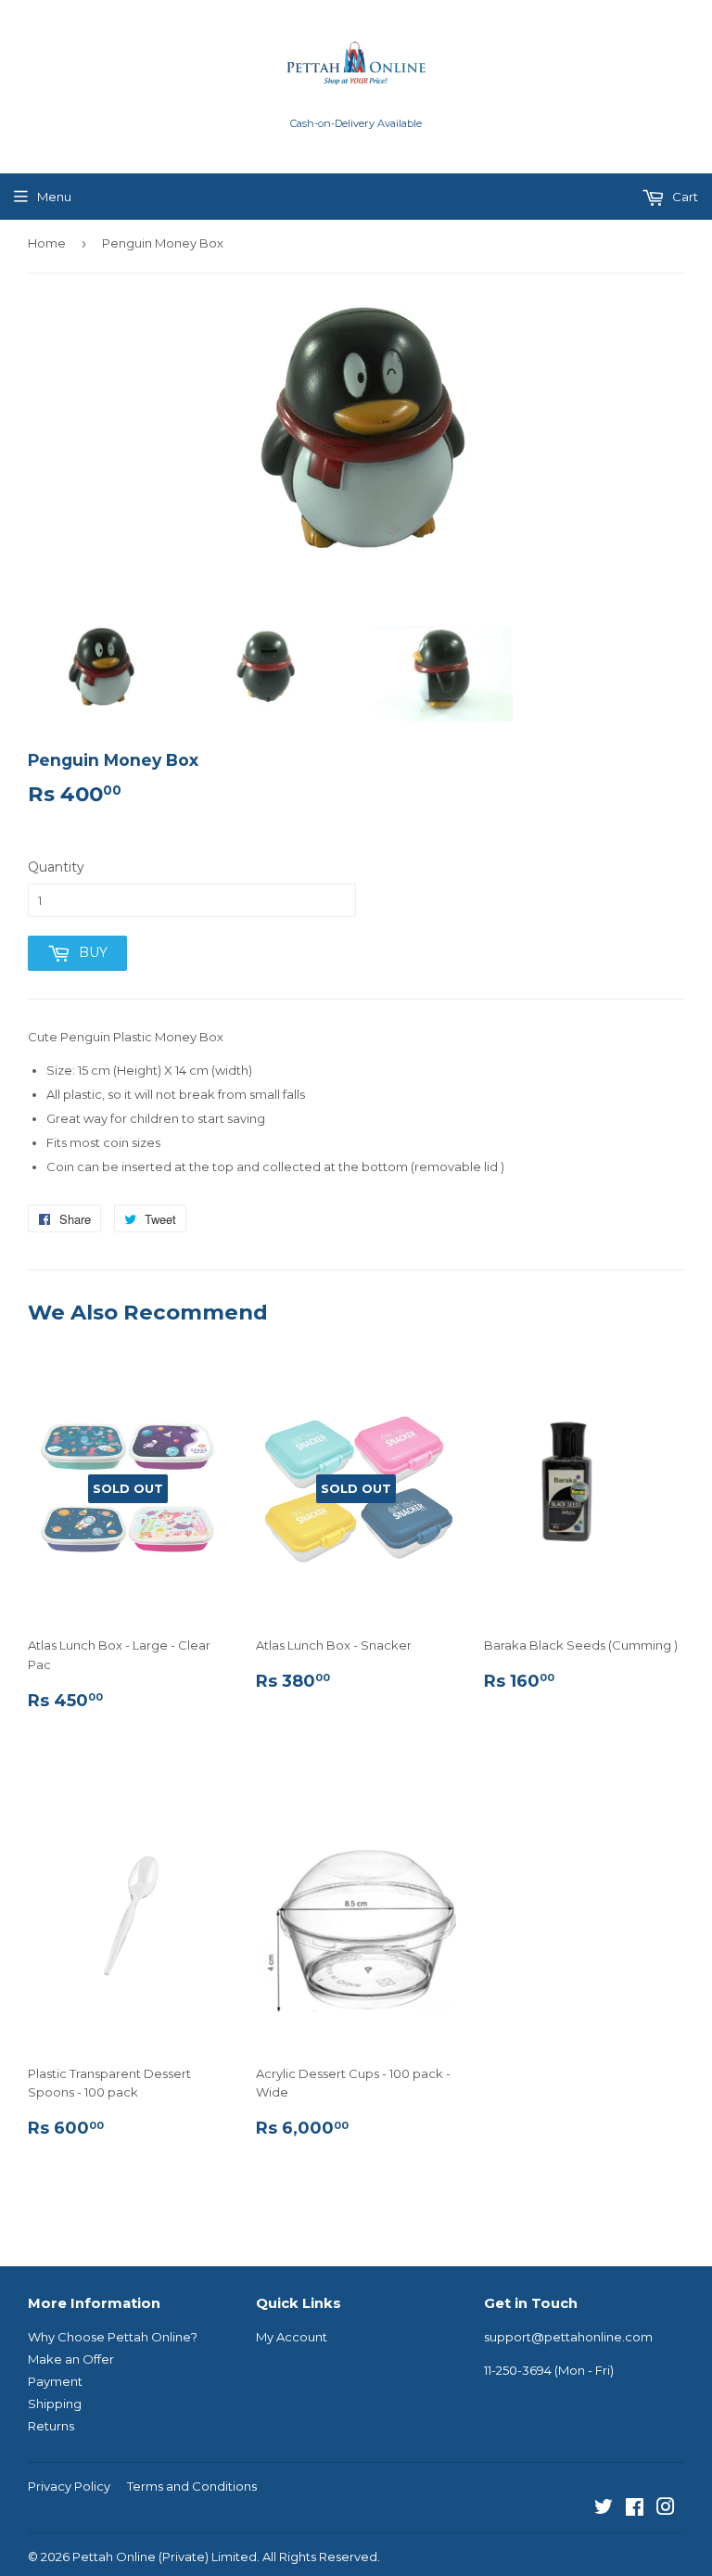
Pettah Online (114, 2557)
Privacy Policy (69, 2486)
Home (47, 243)
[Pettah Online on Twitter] (604, 2509)
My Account (292, 2337)
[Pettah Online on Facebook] (635, 2509)
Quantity (56, 867)
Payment (55, 2381)
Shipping (55, 2404)
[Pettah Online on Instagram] (666, 2509)
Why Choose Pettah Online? (113, 2337)
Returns (51, 2426)
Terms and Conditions (192, 2486)
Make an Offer (71, 2359)
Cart (684, 197)
